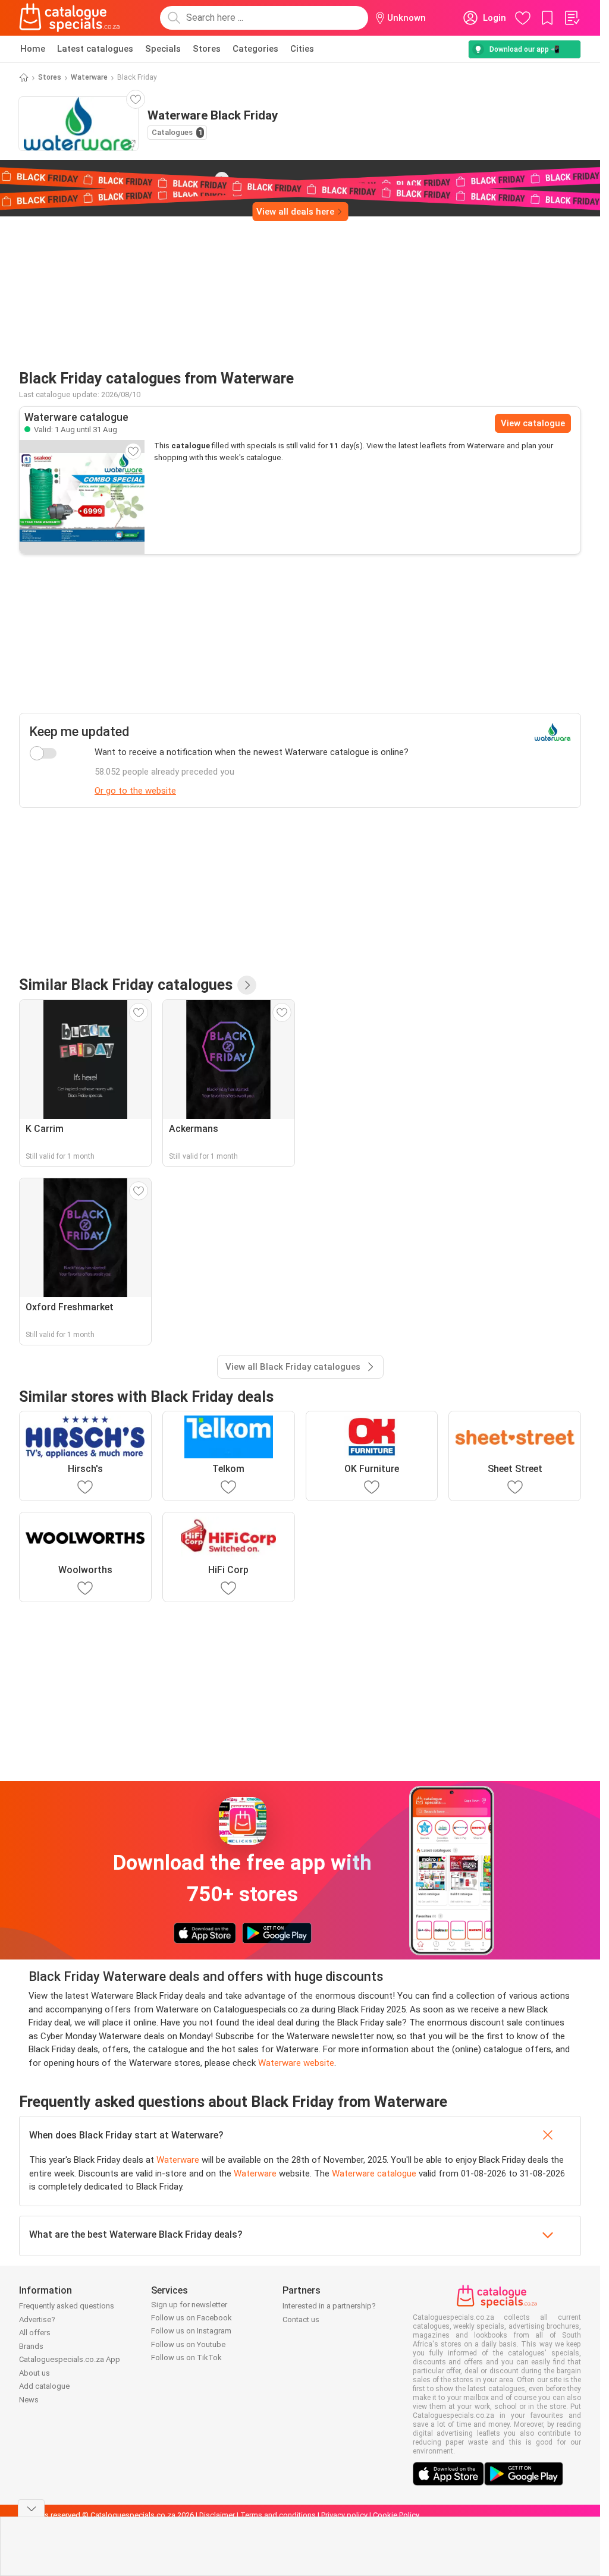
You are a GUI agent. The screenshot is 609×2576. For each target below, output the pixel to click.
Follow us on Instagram (191, 2331)
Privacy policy (344, 2515)
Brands (31, 2346)
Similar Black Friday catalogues (126, 985)
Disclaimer (217, 2515)
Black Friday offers (110, 178)
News (29, 2400)
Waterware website (296, 2063)
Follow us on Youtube (188, 2344)
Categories (255, 49)
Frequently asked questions (67, 2306)
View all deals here (295, 212)
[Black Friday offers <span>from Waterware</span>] (222, 179)
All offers (35, 2333)
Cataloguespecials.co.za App (70, 2359)
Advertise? (37, 2319)
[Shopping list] (572, 18)
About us (34, 2373)
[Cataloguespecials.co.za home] (70, 18)
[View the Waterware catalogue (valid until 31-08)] (82, 497)
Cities (302, 49)
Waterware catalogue (374, 2174)
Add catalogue (44, 2386)
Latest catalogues (95, 49)
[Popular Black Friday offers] (247, 985)
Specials (163, 49)
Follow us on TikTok (186, 2358)
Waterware (89, 77)
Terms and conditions (278, 2515)
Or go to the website (135, 791)
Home (33, 49)
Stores (207, 49)
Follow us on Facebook (192, 2318)
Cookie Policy (396, 2515)
